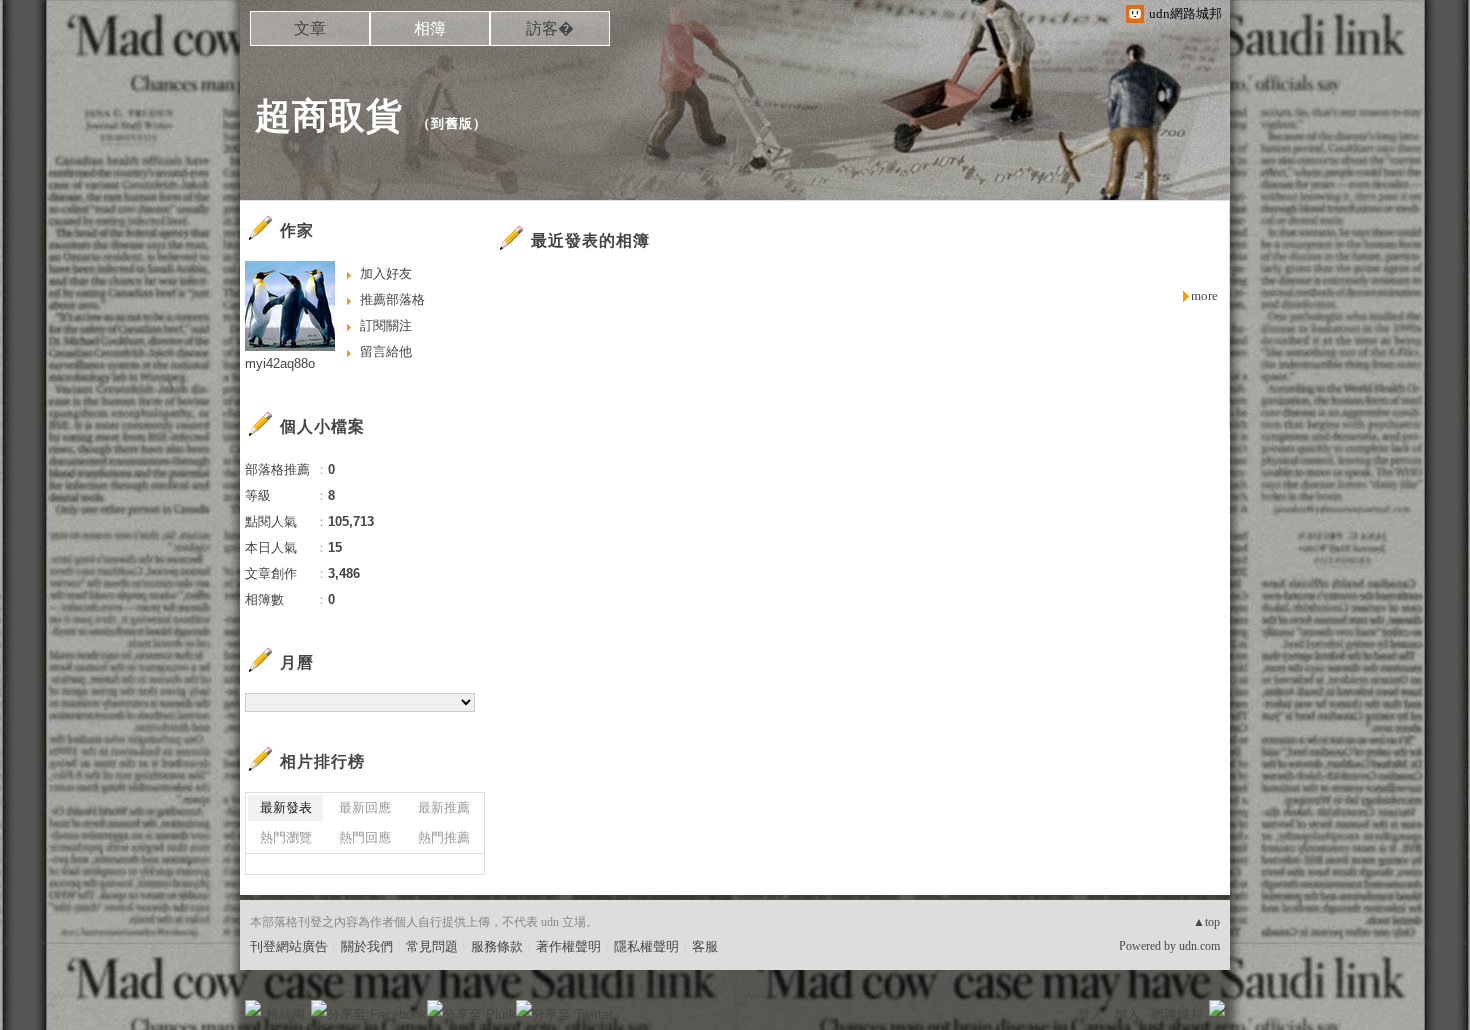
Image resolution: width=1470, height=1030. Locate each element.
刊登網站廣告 (289, 946)
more (1204, 295)
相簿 (430, 28)
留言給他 (386, 351)
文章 (310, 28)
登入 (1091, 1014)
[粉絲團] (253, 1008)
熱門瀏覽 (286, 837)
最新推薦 (444, 807)
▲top (1206, 922)
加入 (1127, 1014)
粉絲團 (285, 1014)
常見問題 (432, 946)
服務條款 (497, 946)
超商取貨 (329, 115)
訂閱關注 (386, 325)
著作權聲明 (568, 946)
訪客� (550, 28)
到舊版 (452, 123)
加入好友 (386, 273)
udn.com (1199, 946)
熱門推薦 (444, 837)
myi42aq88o (280, 363)
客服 (705, 946)
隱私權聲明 (646, 946)
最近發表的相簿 (590, 240)
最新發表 (286, 807)
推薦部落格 (392, 299)
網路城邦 (1177, 1014)
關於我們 (367, 946)
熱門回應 (365, 837)
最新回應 (365, 807)
